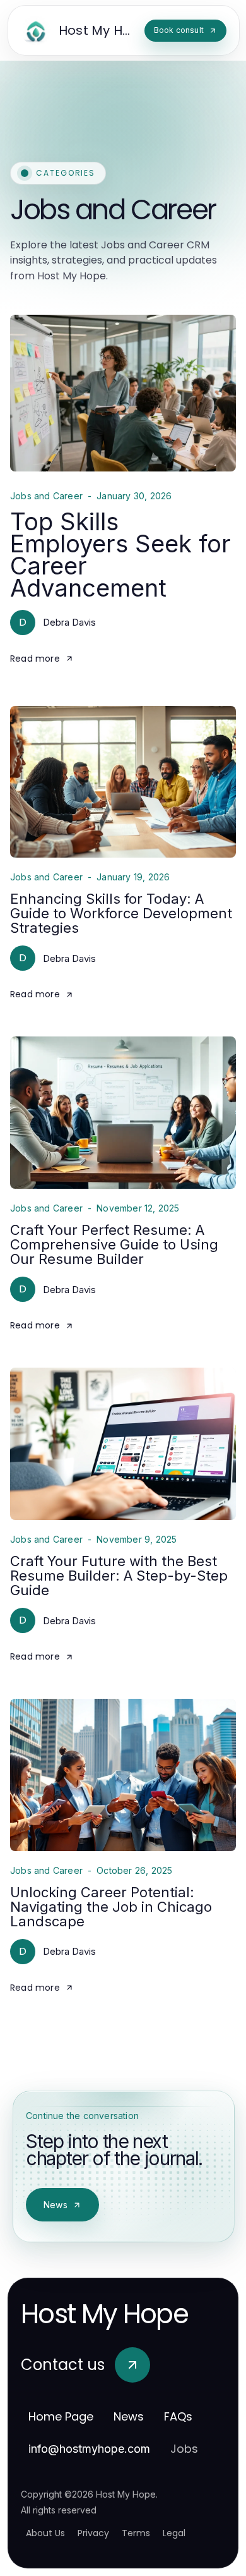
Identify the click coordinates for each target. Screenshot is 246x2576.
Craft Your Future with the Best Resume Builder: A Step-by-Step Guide (119, 1576)
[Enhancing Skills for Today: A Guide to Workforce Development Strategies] (123, 782)
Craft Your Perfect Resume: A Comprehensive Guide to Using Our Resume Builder (114, 1244)
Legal (174, 2533)
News (56, 2205)
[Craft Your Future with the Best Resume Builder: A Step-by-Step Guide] (123, 1444)
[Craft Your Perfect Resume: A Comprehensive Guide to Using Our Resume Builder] (123, 1113)
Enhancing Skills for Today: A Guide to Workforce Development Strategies (121, 913)
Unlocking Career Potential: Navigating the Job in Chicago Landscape (111, 1907)
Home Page (61, 2416)
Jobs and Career (46, 496)
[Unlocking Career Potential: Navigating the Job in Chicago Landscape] (123, 1775)
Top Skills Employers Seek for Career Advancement (120, 555)
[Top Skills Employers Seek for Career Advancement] (123, 393)
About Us (45, 2533)
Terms (136, 2533)
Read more (35, 659)
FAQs (178, 2416)
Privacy (93, 2533)
